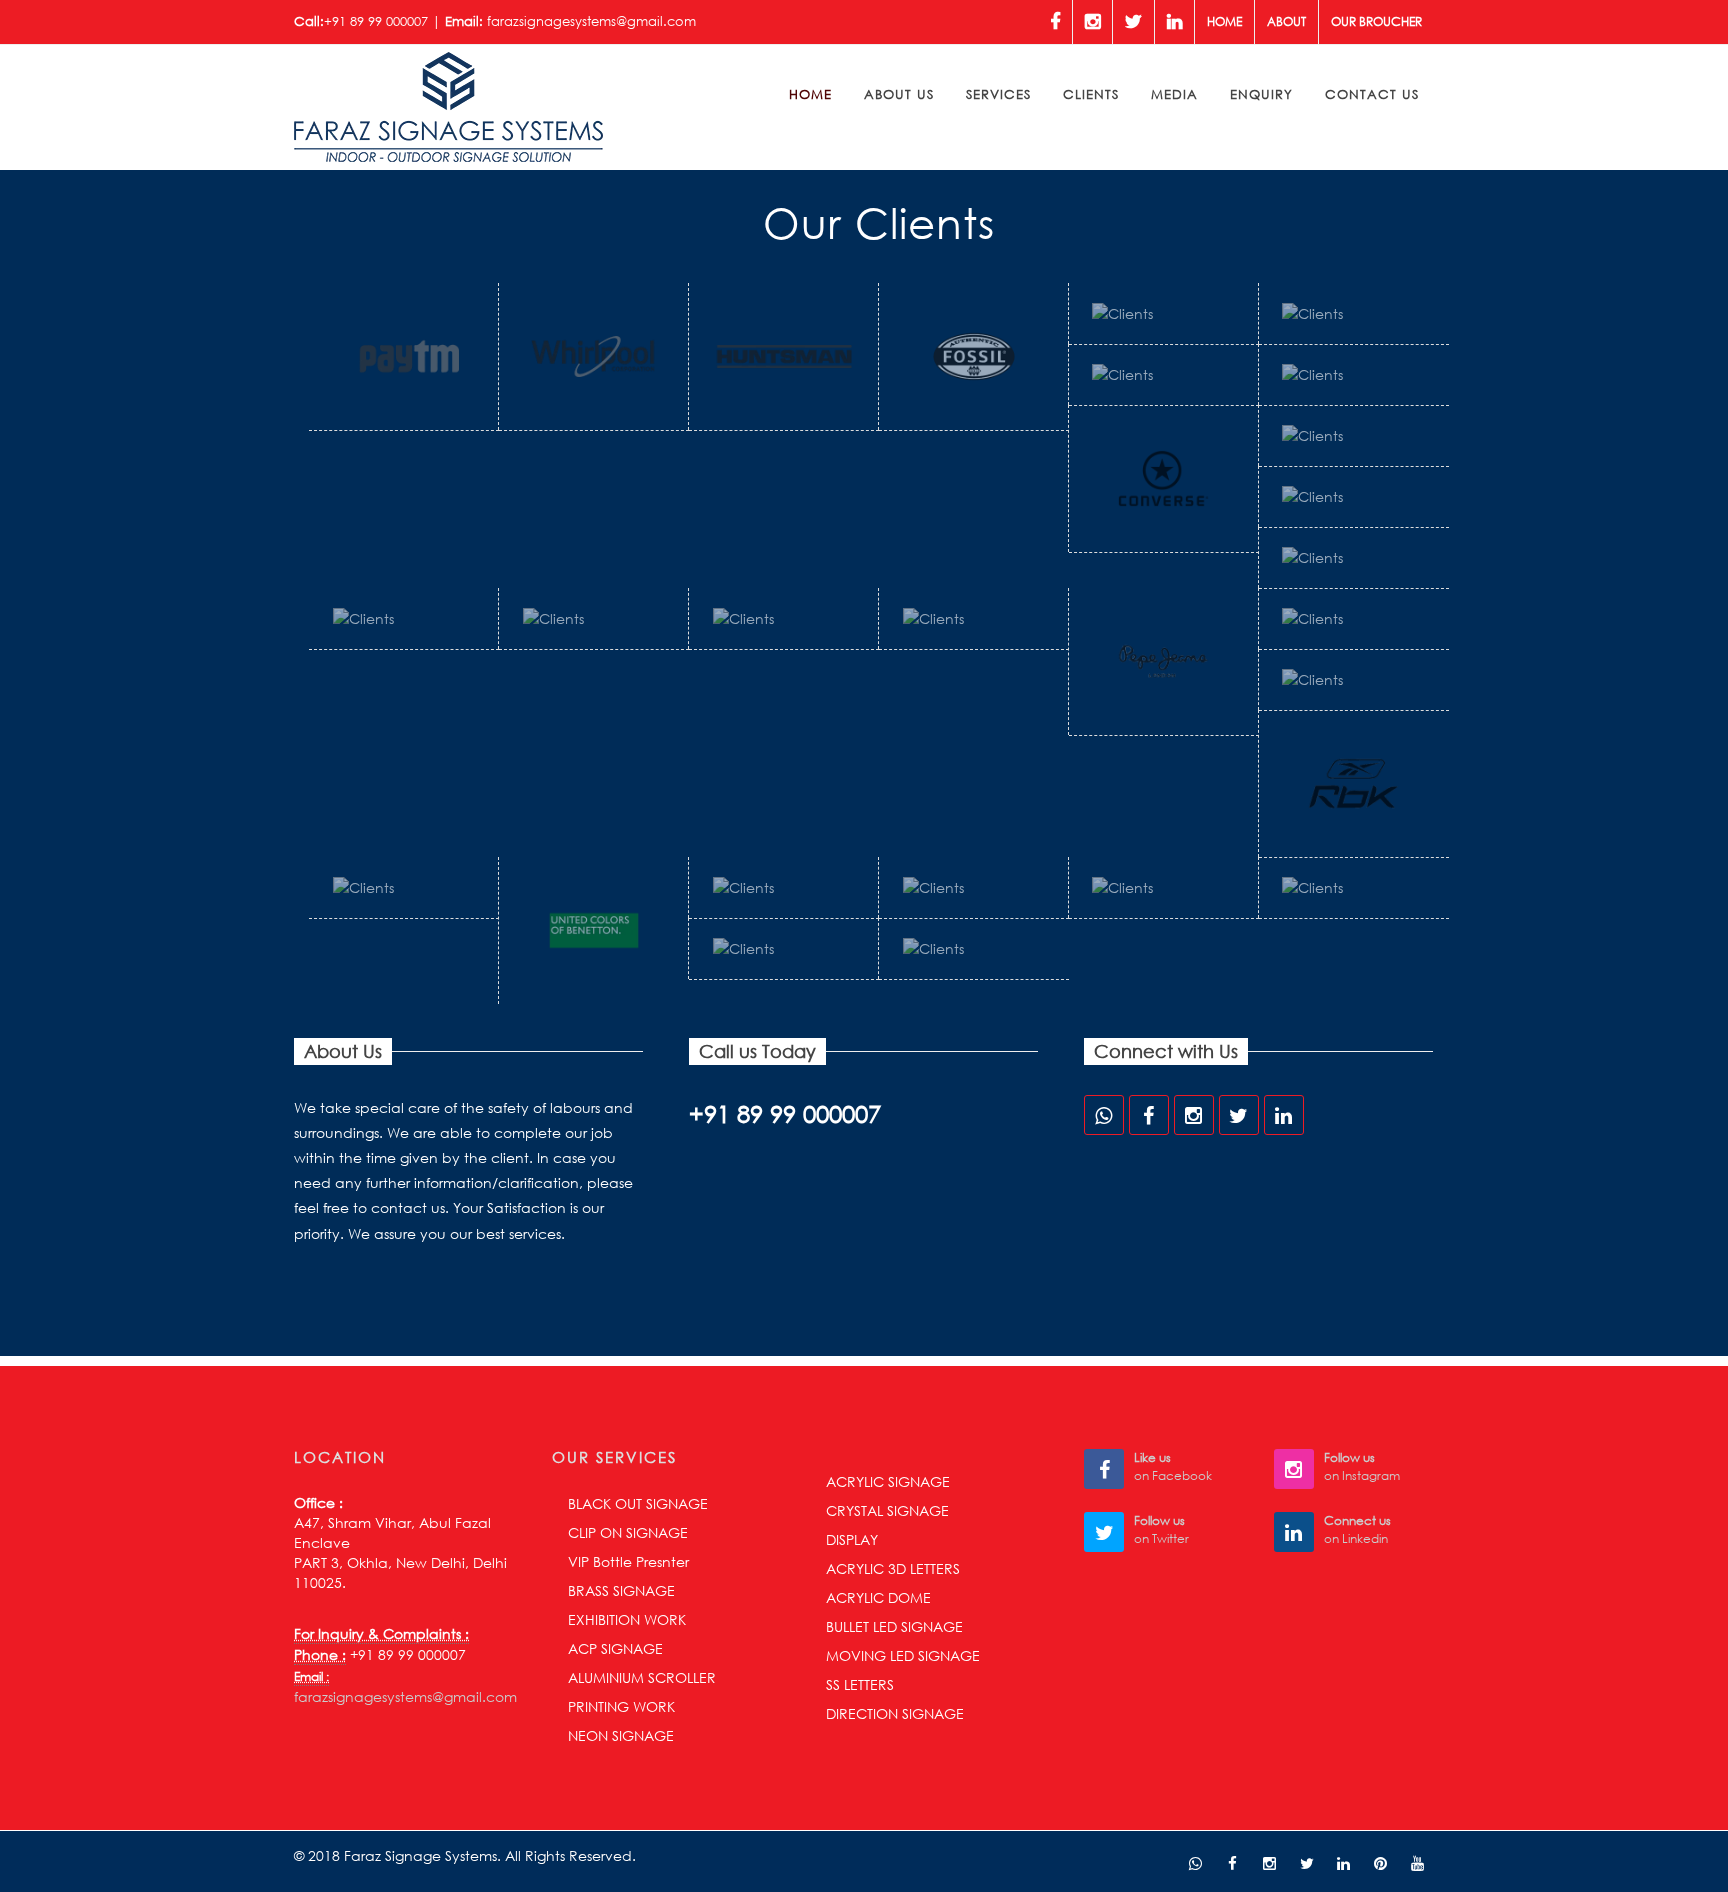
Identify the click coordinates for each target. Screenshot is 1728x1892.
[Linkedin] (1174, 22)
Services (998, 94)
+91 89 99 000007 (376, 21)
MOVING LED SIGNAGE (903, 1655)
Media (1174, 94)
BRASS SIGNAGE (621, 1590)
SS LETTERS (860, 1684)
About (1286, 21)
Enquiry (1261, 94)
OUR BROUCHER (1376, 21)
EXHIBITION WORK (627, 1619)
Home (1224, 21)
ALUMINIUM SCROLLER (642, 1677)
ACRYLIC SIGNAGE (888, 1481)
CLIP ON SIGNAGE (628, 1532)
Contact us (1372, 94)
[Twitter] (1133, 22)
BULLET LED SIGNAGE (894, 1626)
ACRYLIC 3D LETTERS (893, 1568)
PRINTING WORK (621, 1706)
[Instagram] (1092, 22)
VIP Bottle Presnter (628, 1561)
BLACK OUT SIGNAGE (638, 1503)
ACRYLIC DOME (878, 1597)
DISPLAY (852, 1539)
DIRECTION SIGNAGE (895, 1713)
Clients (1091, 94)
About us (899, 94)
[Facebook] (1055, 22)
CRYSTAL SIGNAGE (887, 1510)
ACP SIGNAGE (615, 1648)
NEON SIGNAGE (621, 1735)
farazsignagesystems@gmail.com (591, 21)
